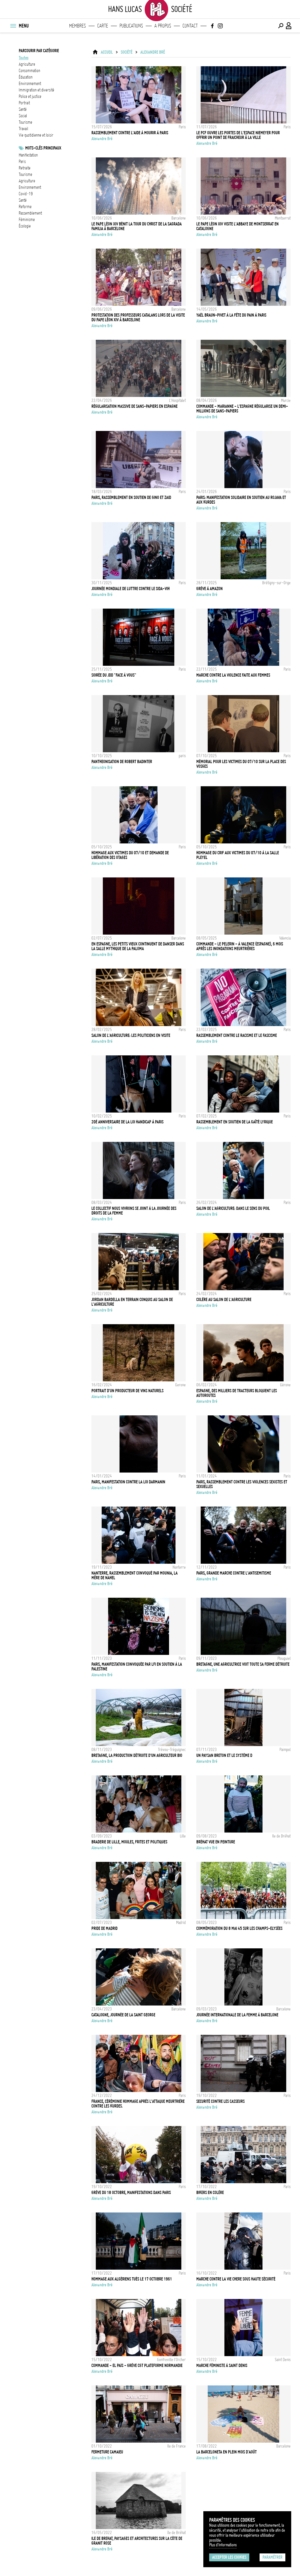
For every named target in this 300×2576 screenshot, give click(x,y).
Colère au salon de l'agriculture (224, 1300)
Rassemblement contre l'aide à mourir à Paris (130, 133)
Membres (77, 26)
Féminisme (27, 220)
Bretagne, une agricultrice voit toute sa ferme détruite (243, 1664)
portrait (24, 103)
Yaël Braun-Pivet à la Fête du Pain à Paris (231, 315)
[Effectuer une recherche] (281, 26)
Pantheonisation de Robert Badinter (122, 762)
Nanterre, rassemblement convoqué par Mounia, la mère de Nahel (134, 1575)
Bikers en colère (210, 2193)
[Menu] (13, 26)
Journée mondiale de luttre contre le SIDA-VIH (131, 589)
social (23, 116)
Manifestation (28, 155)
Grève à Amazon (209, 589)
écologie (25, 226)
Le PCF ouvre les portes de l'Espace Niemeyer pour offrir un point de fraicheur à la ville (238, 135)
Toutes (24, 58)
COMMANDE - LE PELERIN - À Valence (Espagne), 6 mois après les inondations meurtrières (240, 946)
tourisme (25, 122)
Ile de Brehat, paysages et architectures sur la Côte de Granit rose (137, 2541)
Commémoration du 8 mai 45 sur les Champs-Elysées (239, 1928)
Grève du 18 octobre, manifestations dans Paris (131, 2193)
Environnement (30, 187)
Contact (190, 26)
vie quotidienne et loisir (36, 135)
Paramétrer (272, 2557)
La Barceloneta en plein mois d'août (226, 2452)
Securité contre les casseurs (220, 2101)
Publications (131, 26)
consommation (29, 71)
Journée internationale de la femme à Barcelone (237, 2015)
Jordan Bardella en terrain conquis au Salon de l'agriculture (132, 1302)
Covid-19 (26, 194)
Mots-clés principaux (43, 148)
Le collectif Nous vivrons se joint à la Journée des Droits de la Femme (134, 1211)
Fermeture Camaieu (107, 2452)
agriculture (27, 64)
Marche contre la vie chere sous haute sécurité (236, 2279)
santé (23, 109)
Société (127, 52)
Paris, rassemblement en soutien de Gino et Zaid (131, 497)
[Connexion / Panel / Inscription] (289, 26)
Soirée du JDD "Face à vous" (114, 675)
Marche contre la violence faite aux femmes (233, 675)
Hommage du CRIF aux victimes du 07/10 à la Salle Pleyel (238, 855)
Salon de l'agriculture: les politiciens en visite (131, 1035)
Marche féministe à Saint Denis (222, 2366)
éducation (26, 77)
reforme (25, 207)
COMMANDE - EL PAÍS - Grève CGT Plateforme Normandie (137, 2366)
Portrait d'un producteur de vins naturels (127, 1391)
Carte (103, 26)
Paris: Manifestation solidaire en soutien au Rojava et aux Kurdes (241, 500)
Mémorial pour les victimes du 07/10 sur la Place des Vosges (241, 764)
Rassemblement (30, 213)
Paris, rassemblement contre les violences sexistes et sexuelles (242, 1484)
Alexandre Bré (153, 52)
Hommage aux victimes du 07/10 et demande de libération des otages (130, 855)
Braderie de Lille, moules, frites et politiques (129, 1842)
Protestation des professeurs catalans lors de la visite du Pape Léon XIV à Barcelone (138, 317)
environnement (30, 84)
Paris (22, 162)
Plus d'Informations (223, 2545)
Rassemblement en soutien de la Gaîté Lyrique (235, 1122)
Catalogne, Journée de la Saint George (123, 2015)
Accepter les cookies (229, 2557)
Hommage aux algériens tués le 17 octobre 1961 (132, 2279)
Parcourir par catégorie (39, 51)
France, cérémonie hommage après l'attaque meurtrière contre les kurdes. (138, 2104)
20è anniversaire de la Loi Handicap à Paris (127, 1122)
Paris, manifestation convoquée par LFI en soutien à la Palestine (137, 1667)
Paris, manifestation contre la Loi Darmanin (128, 1482)
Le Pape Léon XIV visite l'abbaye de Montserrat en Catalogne (237, 226)
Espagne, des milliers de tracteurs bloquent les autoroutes (237, 1393)
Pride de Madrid (104, 1928)
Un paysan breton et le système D (224, 1755)
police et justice (30, 96)
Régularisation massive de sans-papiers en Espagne (134, 406)
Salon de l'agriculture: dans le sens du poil (233, 1208)
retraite (25, 168)
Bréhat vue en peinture (216, 1842)
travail (23, 129)
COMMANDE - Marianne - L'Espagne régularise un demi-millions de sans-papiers (242, 409)
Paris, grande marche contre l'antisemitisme (234, 1573)
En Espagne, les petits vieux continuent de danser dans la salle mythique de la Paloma (138, 946)
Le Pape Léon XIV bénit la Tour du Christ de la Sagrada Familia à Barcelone (137, 226)
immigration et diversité (36, 90)
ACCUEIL (107, 52)
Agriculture (27, 181)
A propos (163, 26)
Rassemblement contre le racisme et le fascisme (237, 1035)
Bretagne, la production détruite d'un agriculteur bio (137, 1755)
